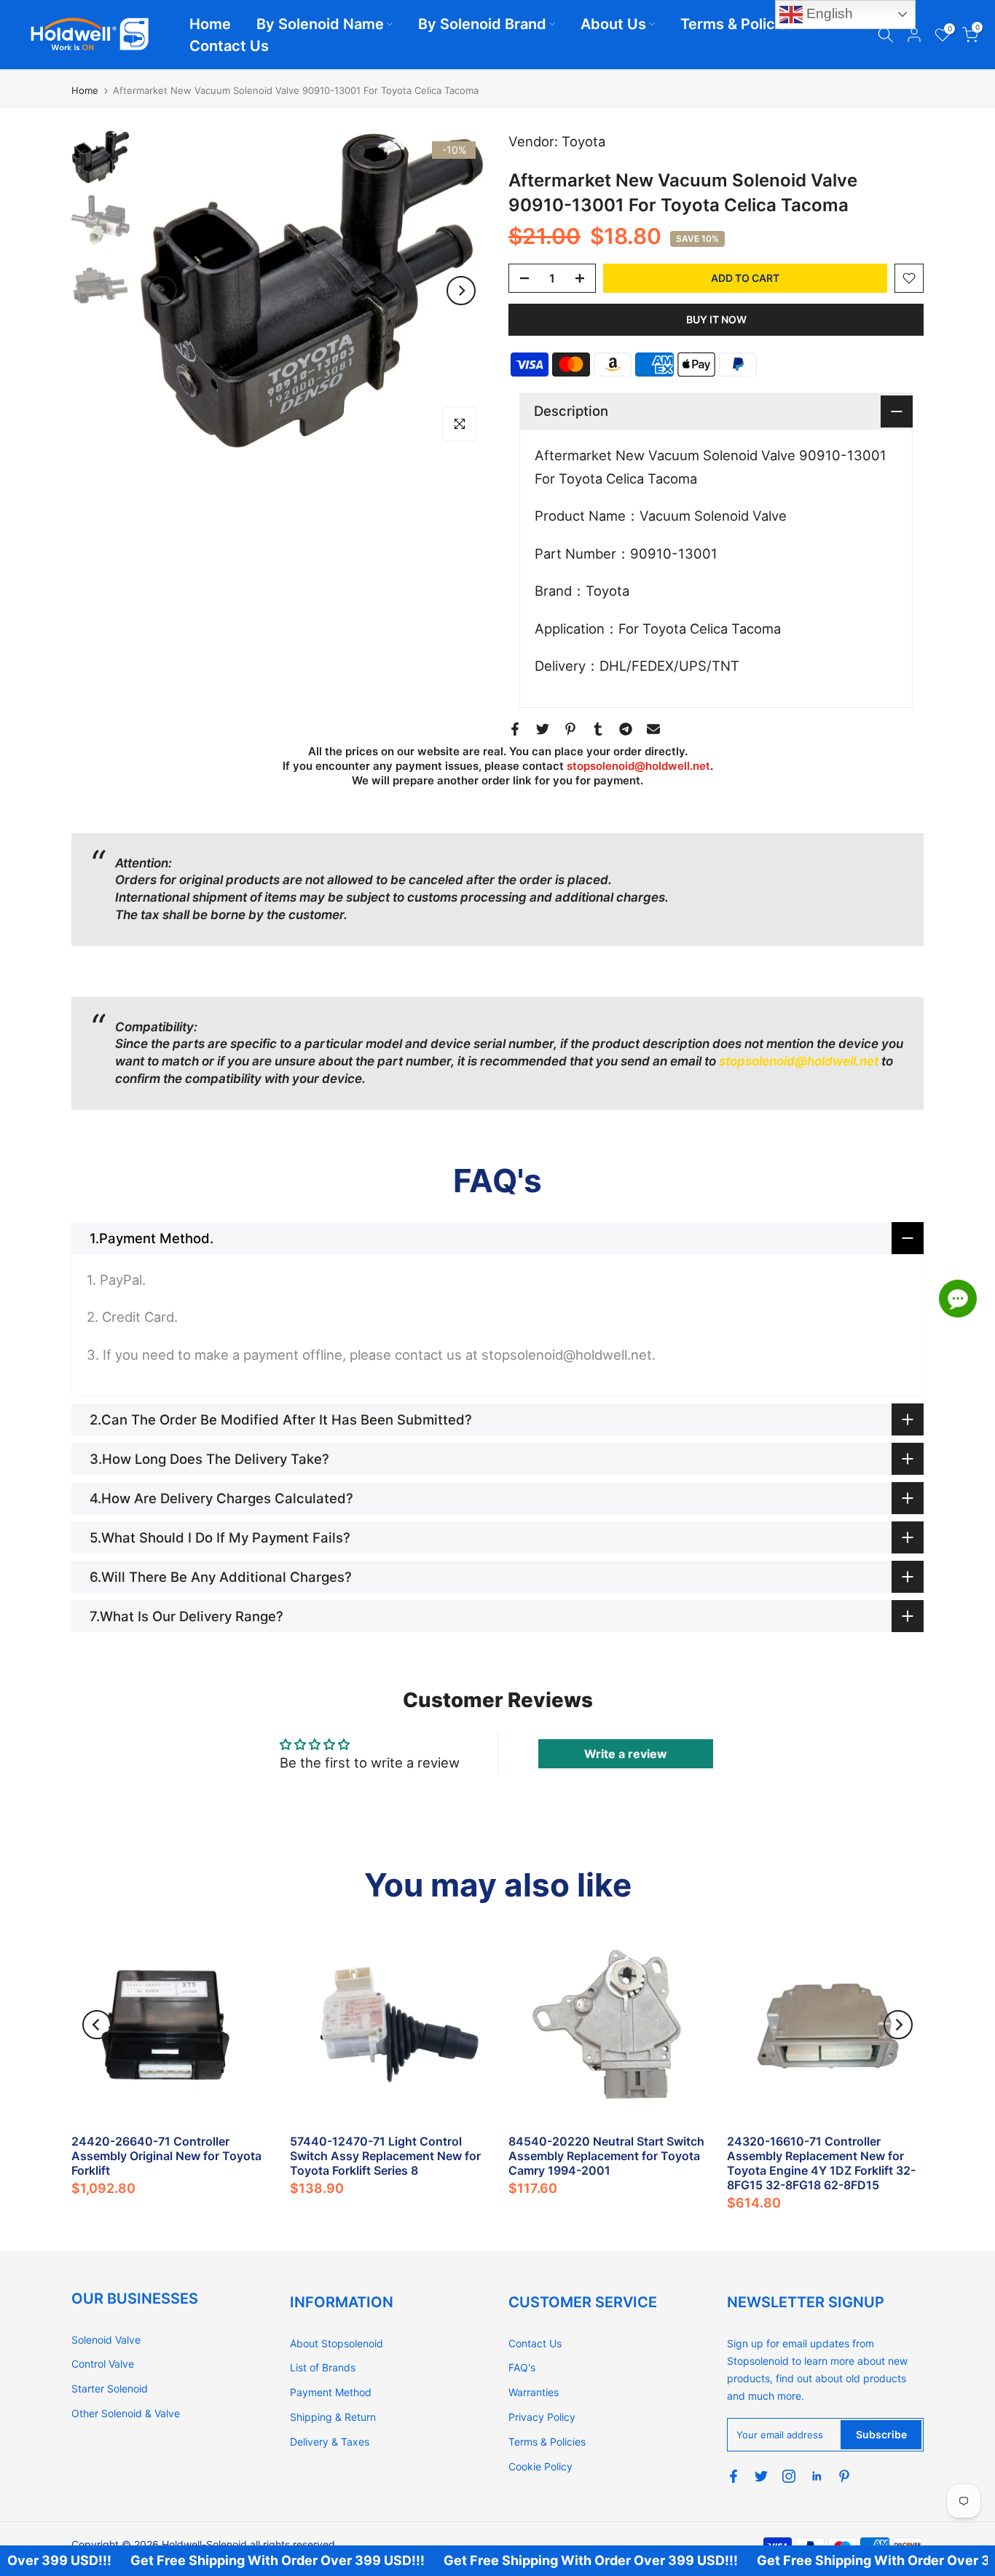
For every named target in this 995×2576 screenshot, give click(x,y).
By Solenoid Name (320, 24)
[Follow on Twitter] (761, 2476)
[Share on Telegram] (626, 729)
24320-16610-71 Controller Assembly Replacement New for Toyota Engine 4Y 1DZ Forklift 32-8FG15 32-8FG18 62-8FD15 (821, 2163)
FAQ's (522, 2367)
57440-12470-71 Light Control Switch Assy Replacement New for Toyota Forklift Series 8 (385, 2156)
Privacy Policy (542, 2417)
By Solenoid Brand (482, 24)
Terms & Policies (738, 24)
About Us (613, 24)
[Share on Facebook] (515, 729)
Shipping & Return (333, 2417)
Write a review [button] (626, 1754)
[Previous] (162, 291)
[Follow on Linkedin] (817, 2476)
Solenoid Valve (106, 2340)
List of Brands (323, 2367)
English (828, 13)
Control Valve (103, 2364)
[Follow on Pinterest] (844, 2476)
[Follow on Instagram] (789, 2476)
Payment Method (331, 2392)
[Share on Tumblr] (598, 729)
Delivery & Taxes (330, 2442)
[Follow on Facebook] (734, 2476)
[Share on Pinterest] (570, 729)
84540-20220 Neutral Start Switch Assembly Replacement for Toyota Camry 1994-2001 (606, 2156)
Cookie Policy (540, 2466)
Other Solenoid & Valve (126, 2413)
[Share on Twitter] (543, 729)
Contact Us (229, 46)
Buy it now (716, 319)
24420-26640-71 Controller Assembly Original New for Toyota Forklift (166, 2156)
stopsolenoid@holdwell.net (638, 766)
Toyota (583, 141)
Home (210, 24)
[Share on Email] (653, 729)
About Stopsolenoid (337, 2343)
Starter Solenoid (110, 2388)
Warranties (534, 2392)
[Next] (461, 291)
